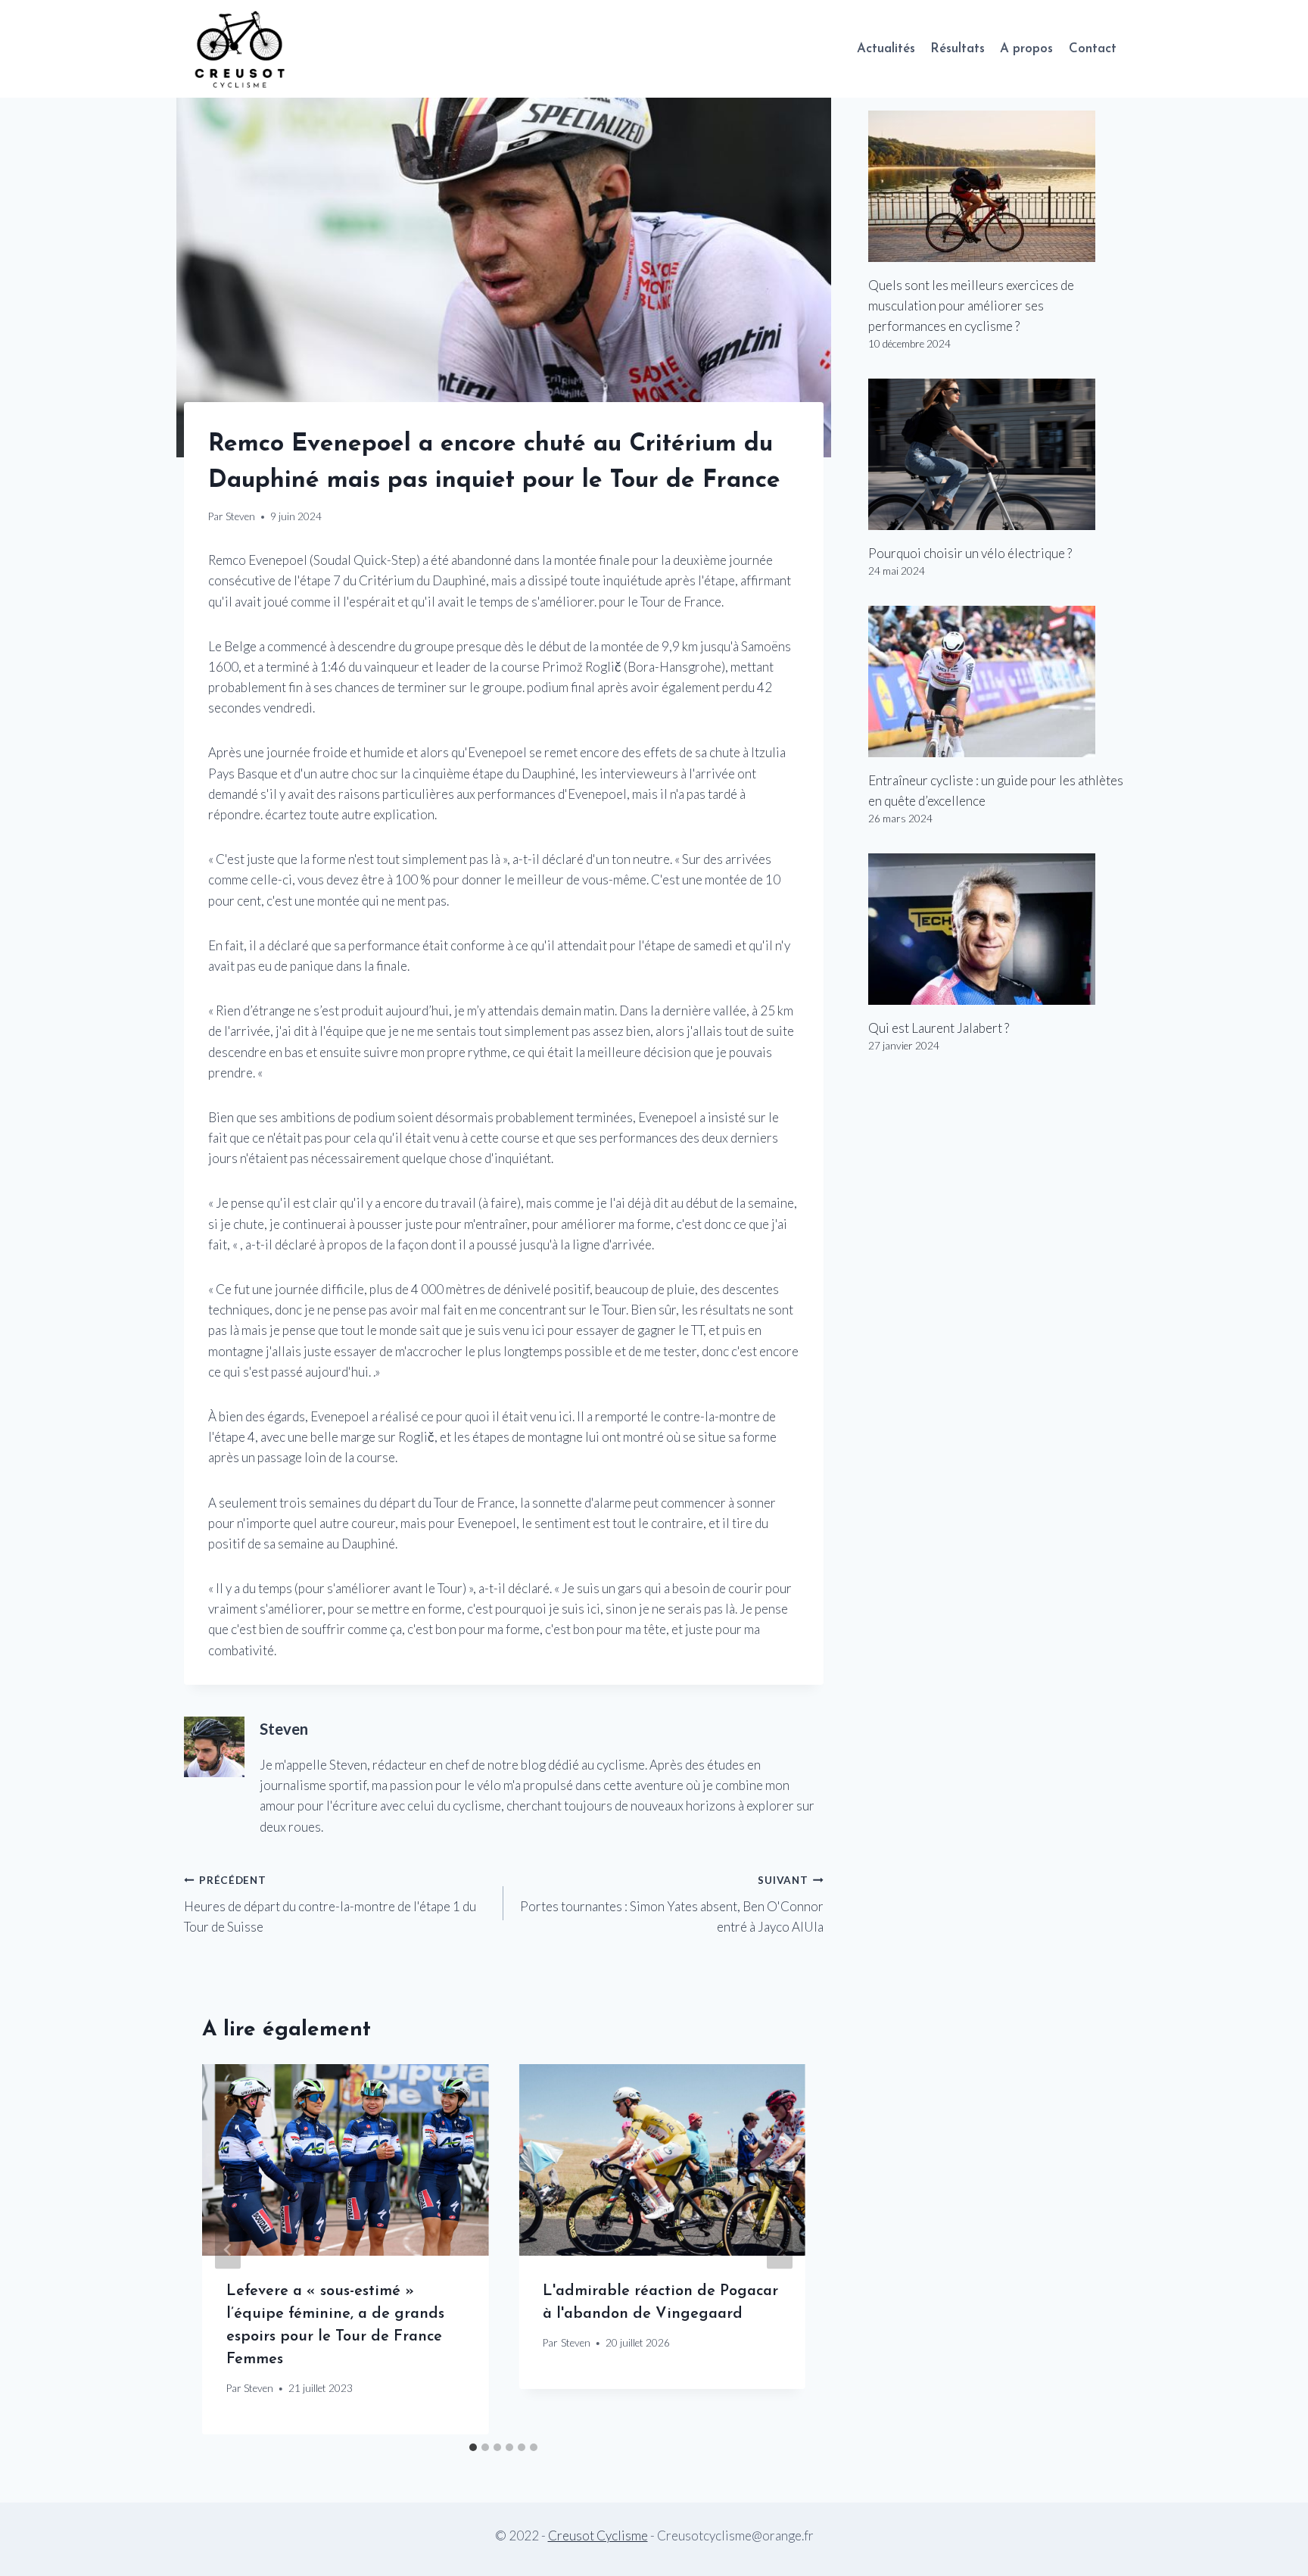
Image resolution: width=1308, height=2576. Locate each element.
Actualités (886, 49)
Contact (1093, 49)
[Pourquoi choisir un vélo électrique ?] (996, 454)
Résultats (958, 49)
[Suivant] (780, 2249)
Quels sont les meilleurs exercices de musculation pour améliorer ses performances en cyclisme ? (971, 306)
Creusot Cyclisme (598, 2535)
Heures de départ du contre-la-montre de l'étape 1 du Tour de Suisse (330, 1904)
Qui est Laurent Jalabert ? (939, 1028)
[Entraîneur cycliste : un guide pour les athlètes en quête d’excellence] (996, 681)
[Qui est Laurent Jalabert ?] (996, 929)
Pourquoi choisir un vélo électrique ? (970, 553)
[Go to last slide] (228, 2249)
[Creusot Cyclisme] (241, 49)
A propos (1026, 49)
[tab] (473, 2447)
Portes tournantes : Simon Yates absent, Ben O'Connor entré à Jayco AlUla (671, 1904)
